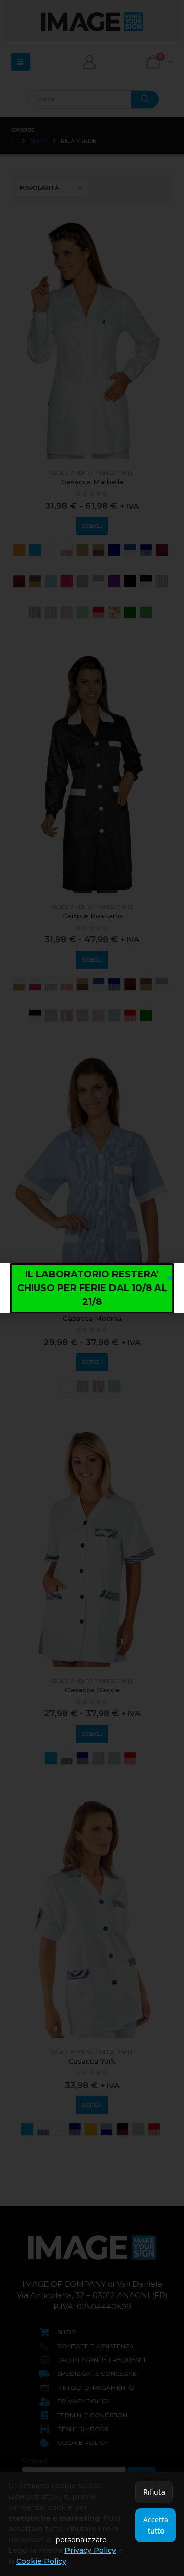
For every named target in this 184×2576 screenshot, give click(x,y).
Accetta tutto (156, 2525)
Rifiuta (154, 2492)
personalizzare (81, 2540)
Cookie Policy (41, 2561)
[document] (92, 1288)
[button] (170, 1278)
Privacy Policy (90, 2550)
